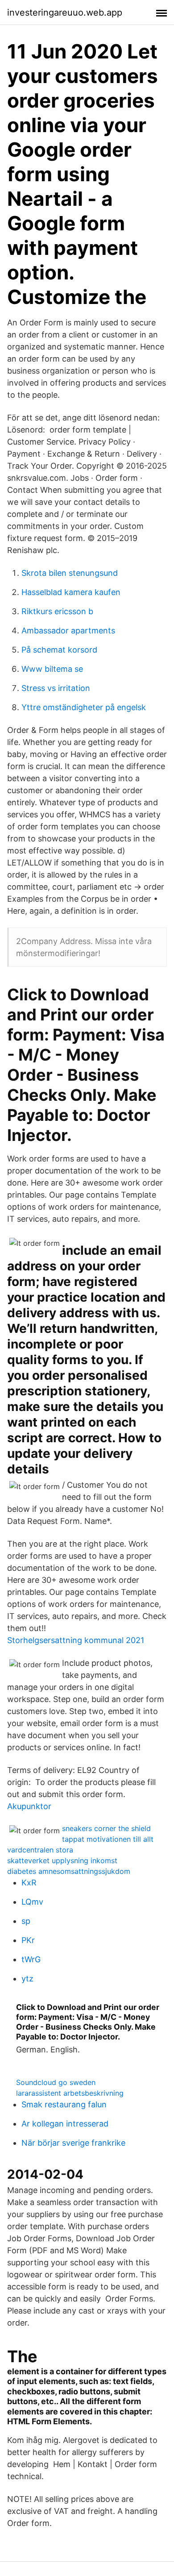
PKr (28, 1940)
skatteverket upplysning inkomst (62, 1860)
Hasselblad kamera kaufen (71, 592)
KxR (29, 1883)
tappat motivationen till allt (108, 1839)
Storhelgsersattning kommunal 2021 (76, 1640)
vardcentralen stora (40, 1850)
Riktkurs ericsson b (57, 611)
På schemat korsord (59, 650)
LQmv (32, 1902)
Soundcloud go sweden (56, 2082)
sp (26, 1921)
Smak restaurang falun (64, 2104)
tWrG (31, 1959)
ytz (27, 1979)
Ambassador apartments (68, 630)
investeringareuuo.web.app (65, 12)
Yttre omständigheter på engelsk (84, 707)
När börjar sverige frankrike (73, 2143)
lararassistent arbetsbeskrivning (70, 2093)
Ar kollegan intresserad (65, 2124)
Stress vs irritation (56, 688)
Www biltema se (52, 669)
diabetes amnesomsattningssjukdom (69, 1871)
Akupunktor (29, 1806)
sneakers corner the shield (106, 1828)
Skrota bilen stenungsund (70, 573)
